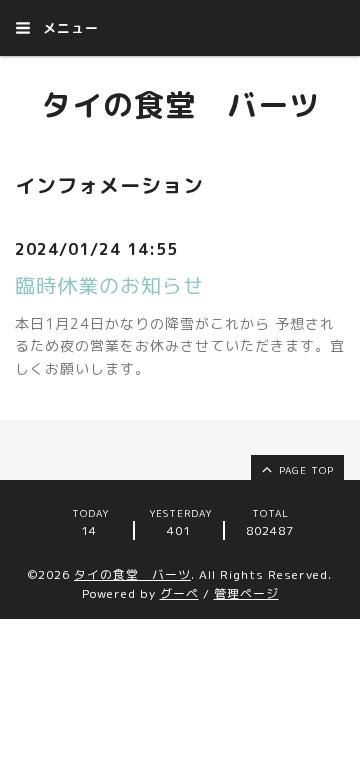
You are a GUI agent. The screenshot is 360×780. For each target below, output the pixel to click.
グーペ (179, 593)
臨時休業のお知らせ (109, 285)
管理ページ (246, 593)
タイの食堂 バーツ (180, 105)
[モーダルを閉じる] (180, 390)
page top (304, 470)
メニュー (68, 28)
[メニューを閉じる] (180, 390)
